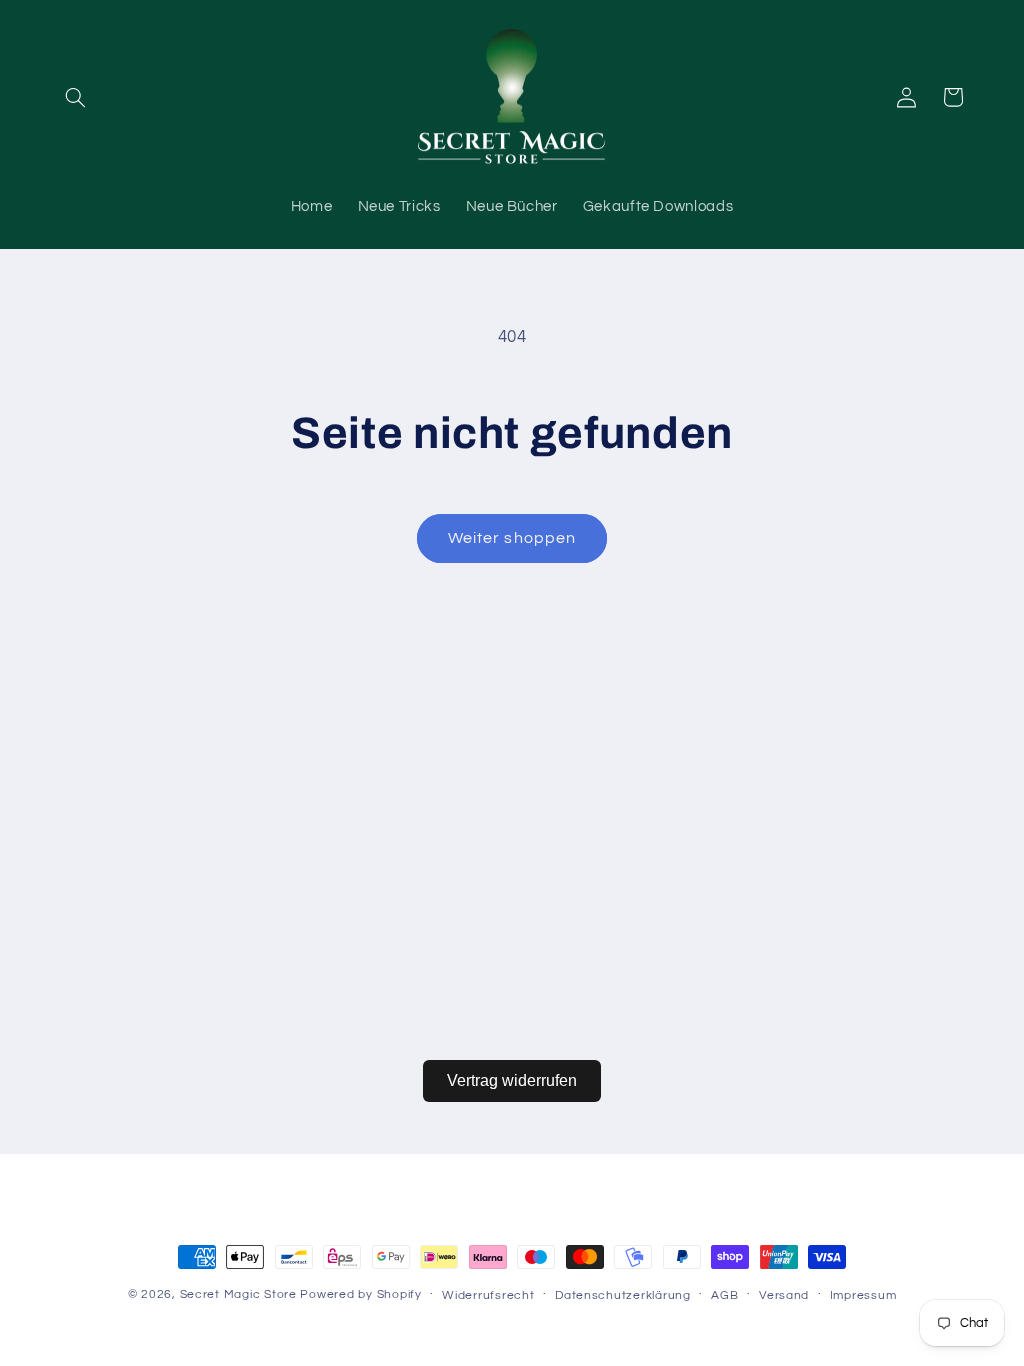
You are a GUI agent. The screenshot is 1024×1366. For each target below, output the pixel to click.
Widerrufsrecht (488, 1295)
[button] (76, 97)
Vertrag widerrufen (512, 1080)
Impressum (863, 1295)
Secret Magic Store (238, 1294)
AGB (724, 1295)
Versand (784, 1295)
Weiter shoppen (512, 538)
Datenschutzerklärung (623, 1295)
